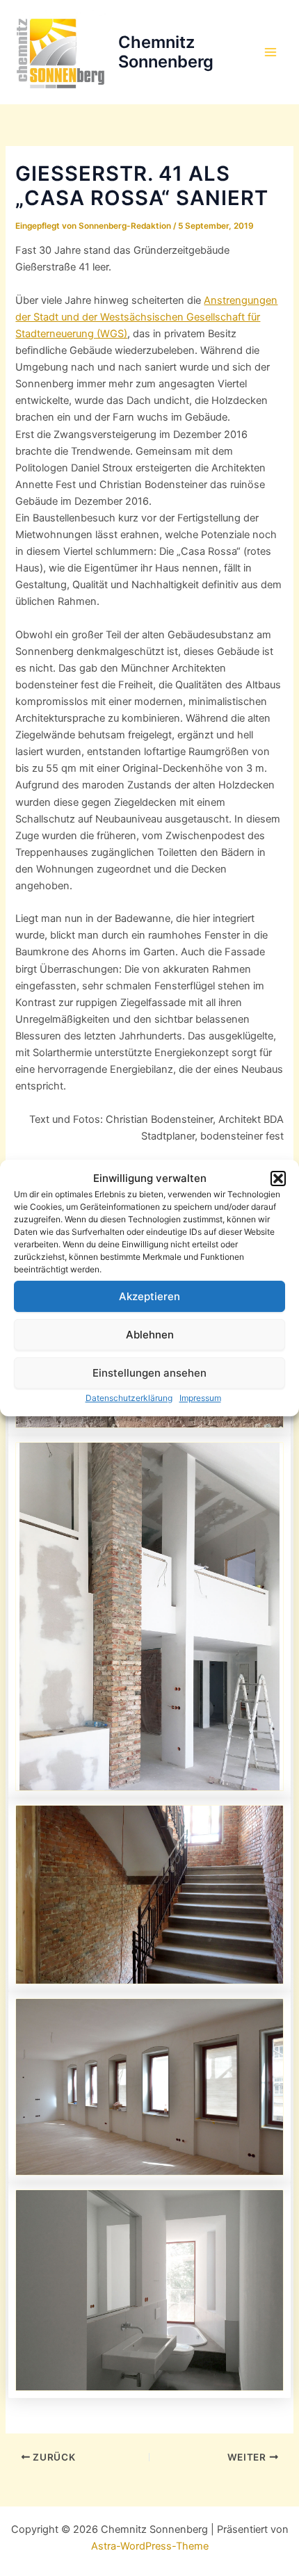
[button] (278, 1178)
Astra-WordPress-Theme (150, 2546)
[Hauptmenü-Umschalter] (270, 52)
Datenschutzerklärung (129, 1398)
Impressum (200, 1398)
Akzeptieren (149, 1296)
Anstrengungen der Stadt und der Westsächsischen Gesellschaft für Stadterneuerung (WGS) (146, 317)
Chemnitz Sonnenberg (166, 52)
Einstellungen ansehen (149, 1373)
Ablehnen (150, 1335)
